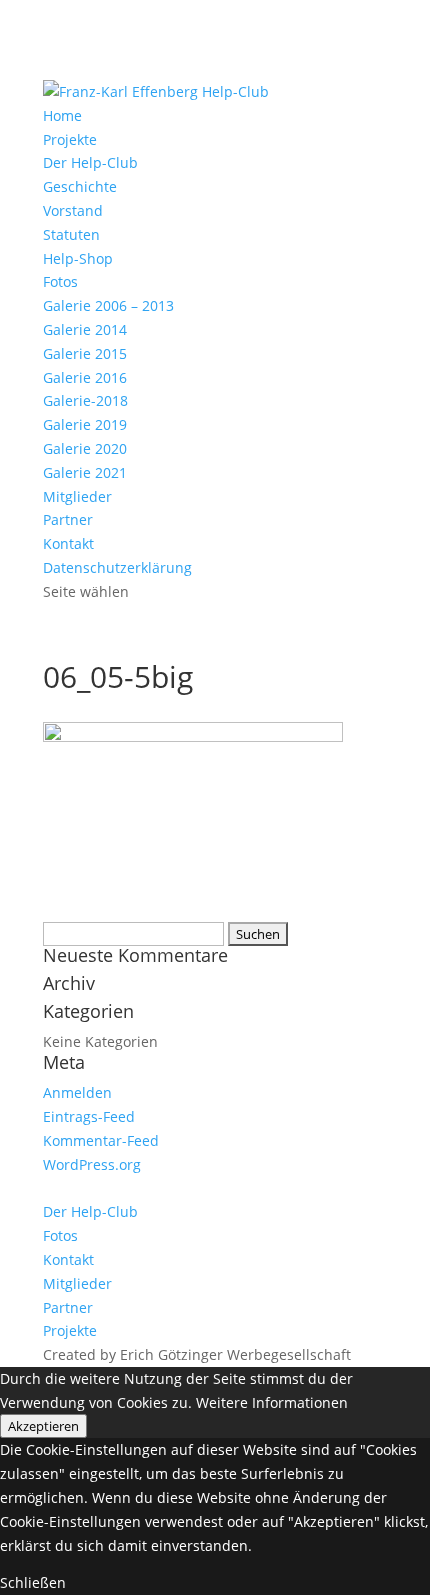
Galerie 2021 (85, 472)
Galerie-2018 (85, 400)
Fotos (60, 281)
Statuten (71, 234)
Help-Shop (78, 258)
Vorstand (73, 210)
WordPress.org (92, 1164)
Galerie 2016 (85, 377)
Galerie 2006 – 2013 (108, 305)
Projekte (70, 139)
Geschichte (80, 186)
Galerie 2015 (85, 353)
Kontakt (68, 543)
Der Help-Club (90, 162)
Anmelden (77, 1092)
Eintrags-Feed (89, 1116)
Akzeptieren (43, 1426)
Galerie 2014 (85, 329)
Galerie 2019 (85, 424)
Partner (68, 519)
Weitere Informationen (272, 1402)
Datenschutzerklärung (117, 567)
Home (62, 115)
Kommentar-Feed (101, 1140)
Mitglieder (77, 496)
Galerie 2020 (85, 448)
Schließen (33, 1582)
